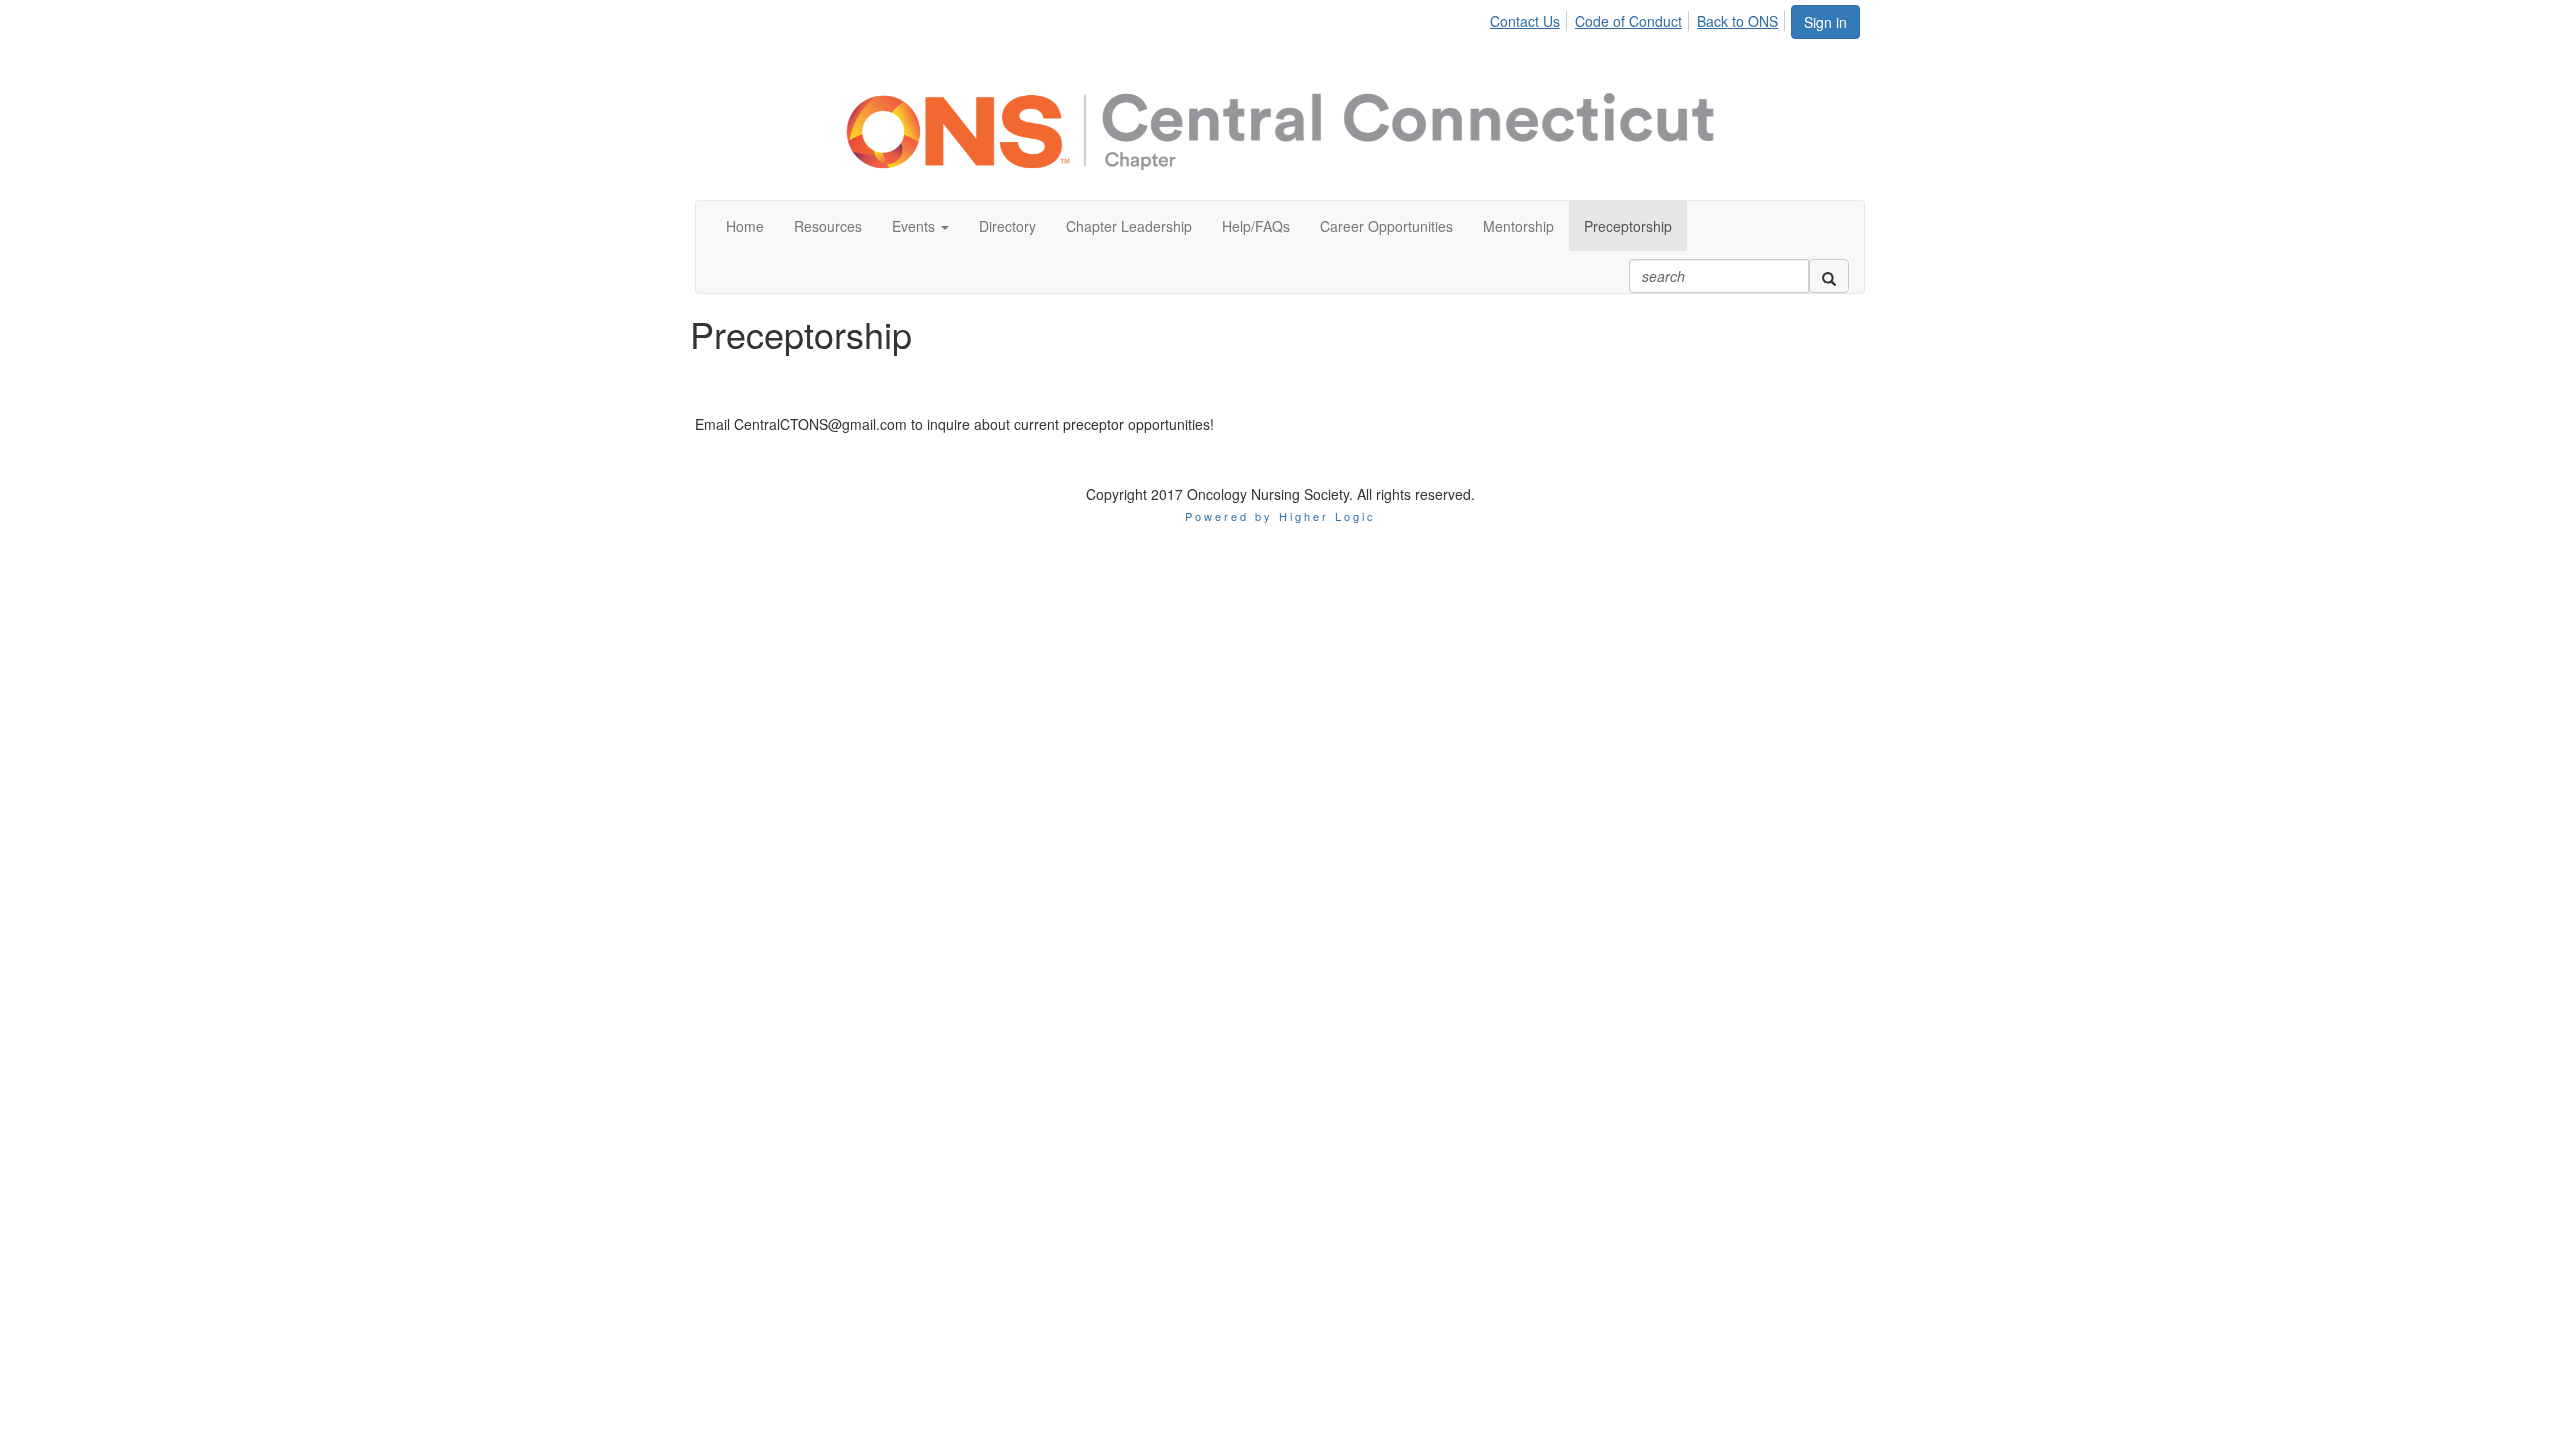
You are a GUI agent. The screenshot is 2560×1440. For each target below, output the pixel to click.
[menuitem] (1530, 18)
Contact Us (1525, 21)
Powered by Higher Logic (1280, 516)
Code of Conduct (1628, 21)
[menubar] (1639, 18)
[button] (920, 226)
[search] (1829, 276)
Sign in (1825, 22)
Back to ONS (1737, 21)
